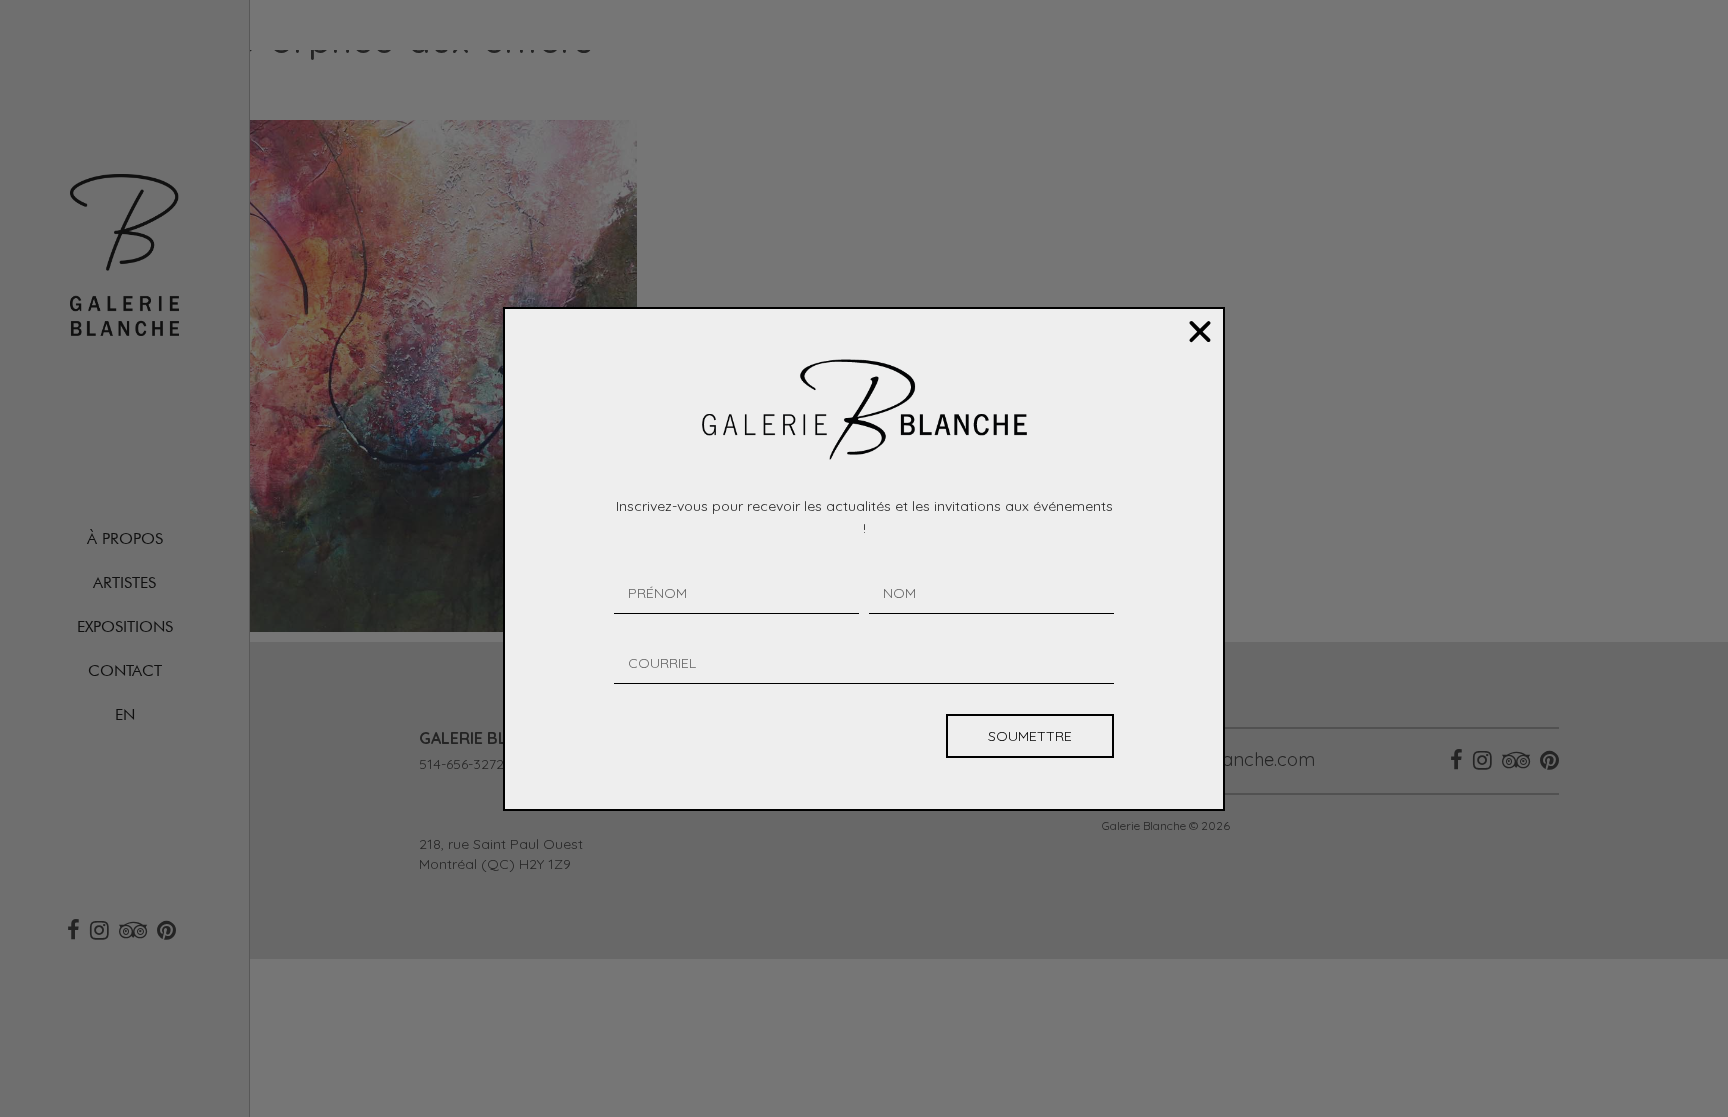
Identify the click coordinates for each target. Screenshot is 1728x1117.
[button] (1200, 332)
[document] (864, 558)
